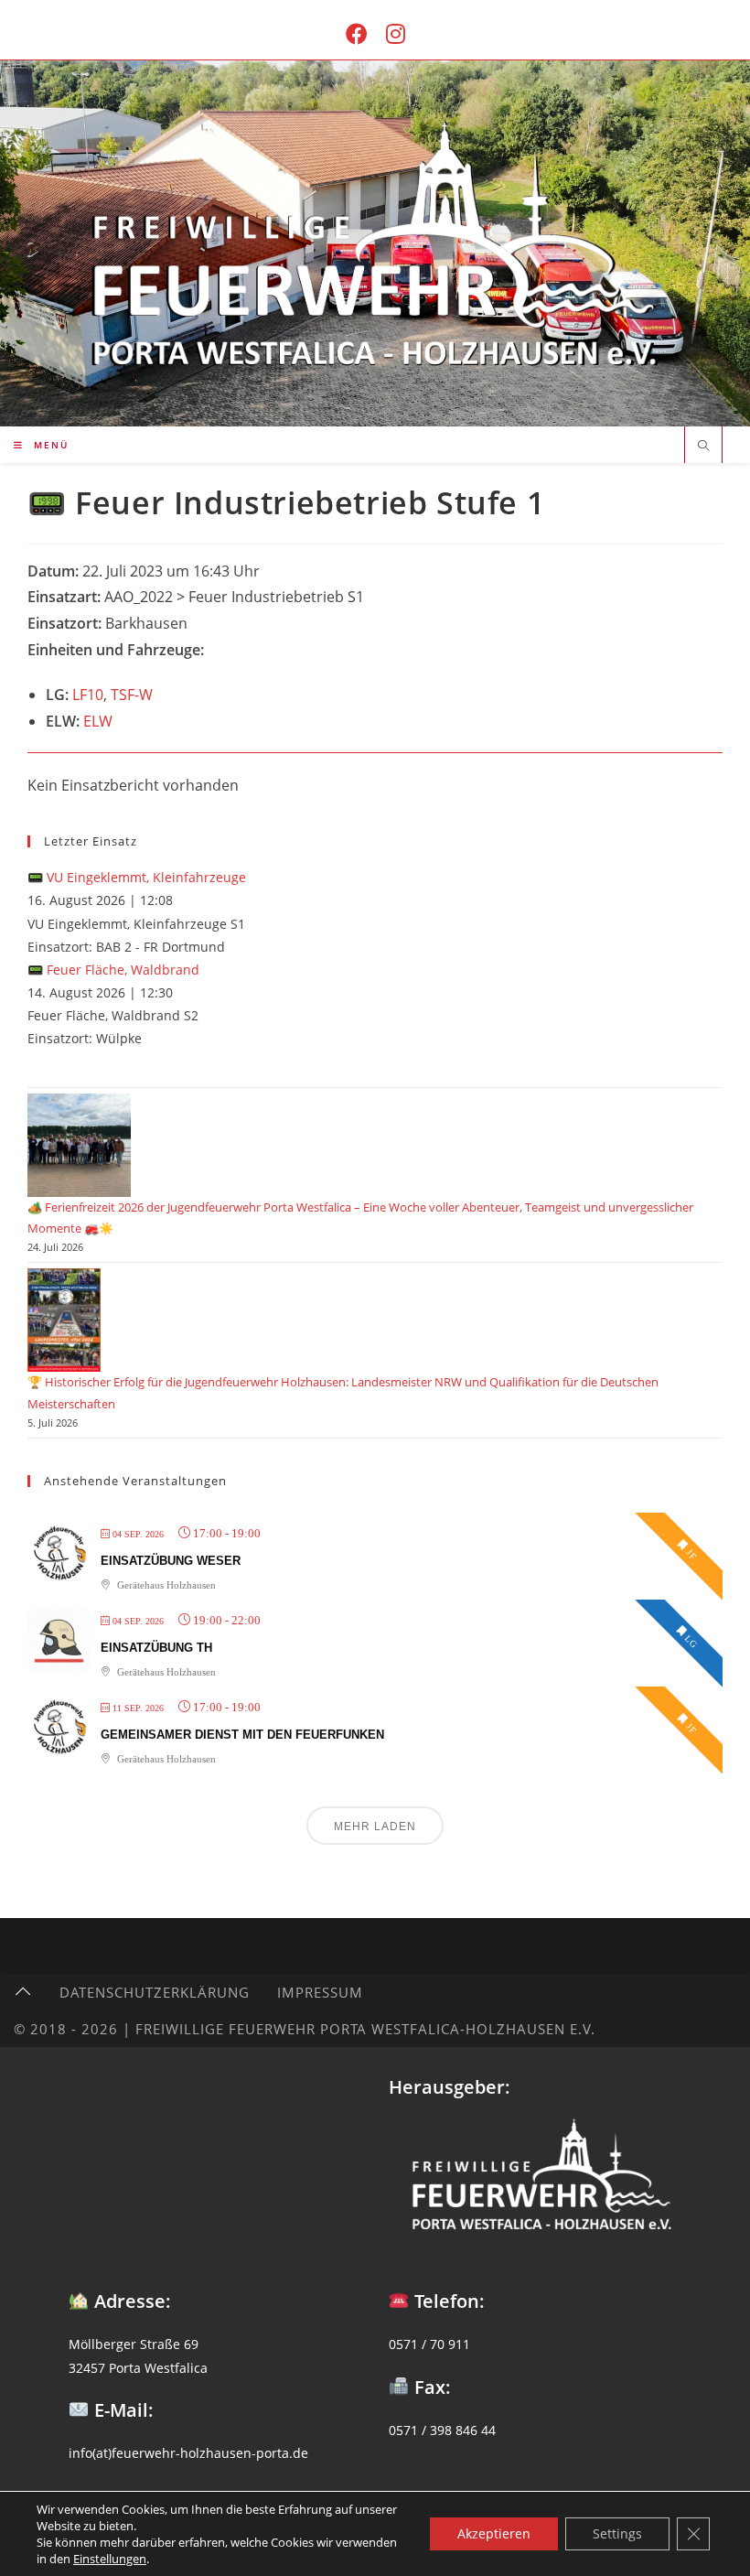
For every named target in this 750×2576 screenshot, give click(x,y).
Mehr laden (375, 1827)
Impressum (320, 1992)
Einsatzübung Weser (171, 1561)
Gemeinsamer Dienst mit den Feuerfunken (242, 1735)
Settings (617, 2533)
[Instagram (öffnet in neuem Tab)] (396, 33)
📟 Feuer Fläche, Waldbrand (113, 970)
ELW (98, 721)
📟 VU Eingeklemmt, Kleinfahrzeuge (137, 877)
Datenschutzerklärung (155, 1992)
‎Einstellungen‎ (110, 2559)
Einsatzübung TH (156, 1648)
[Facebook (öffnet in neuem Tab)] (357, 33)
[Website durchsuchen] (703, 447)
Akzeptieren (494, 2533)
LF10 (88, 695)
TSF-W (132, 695)
